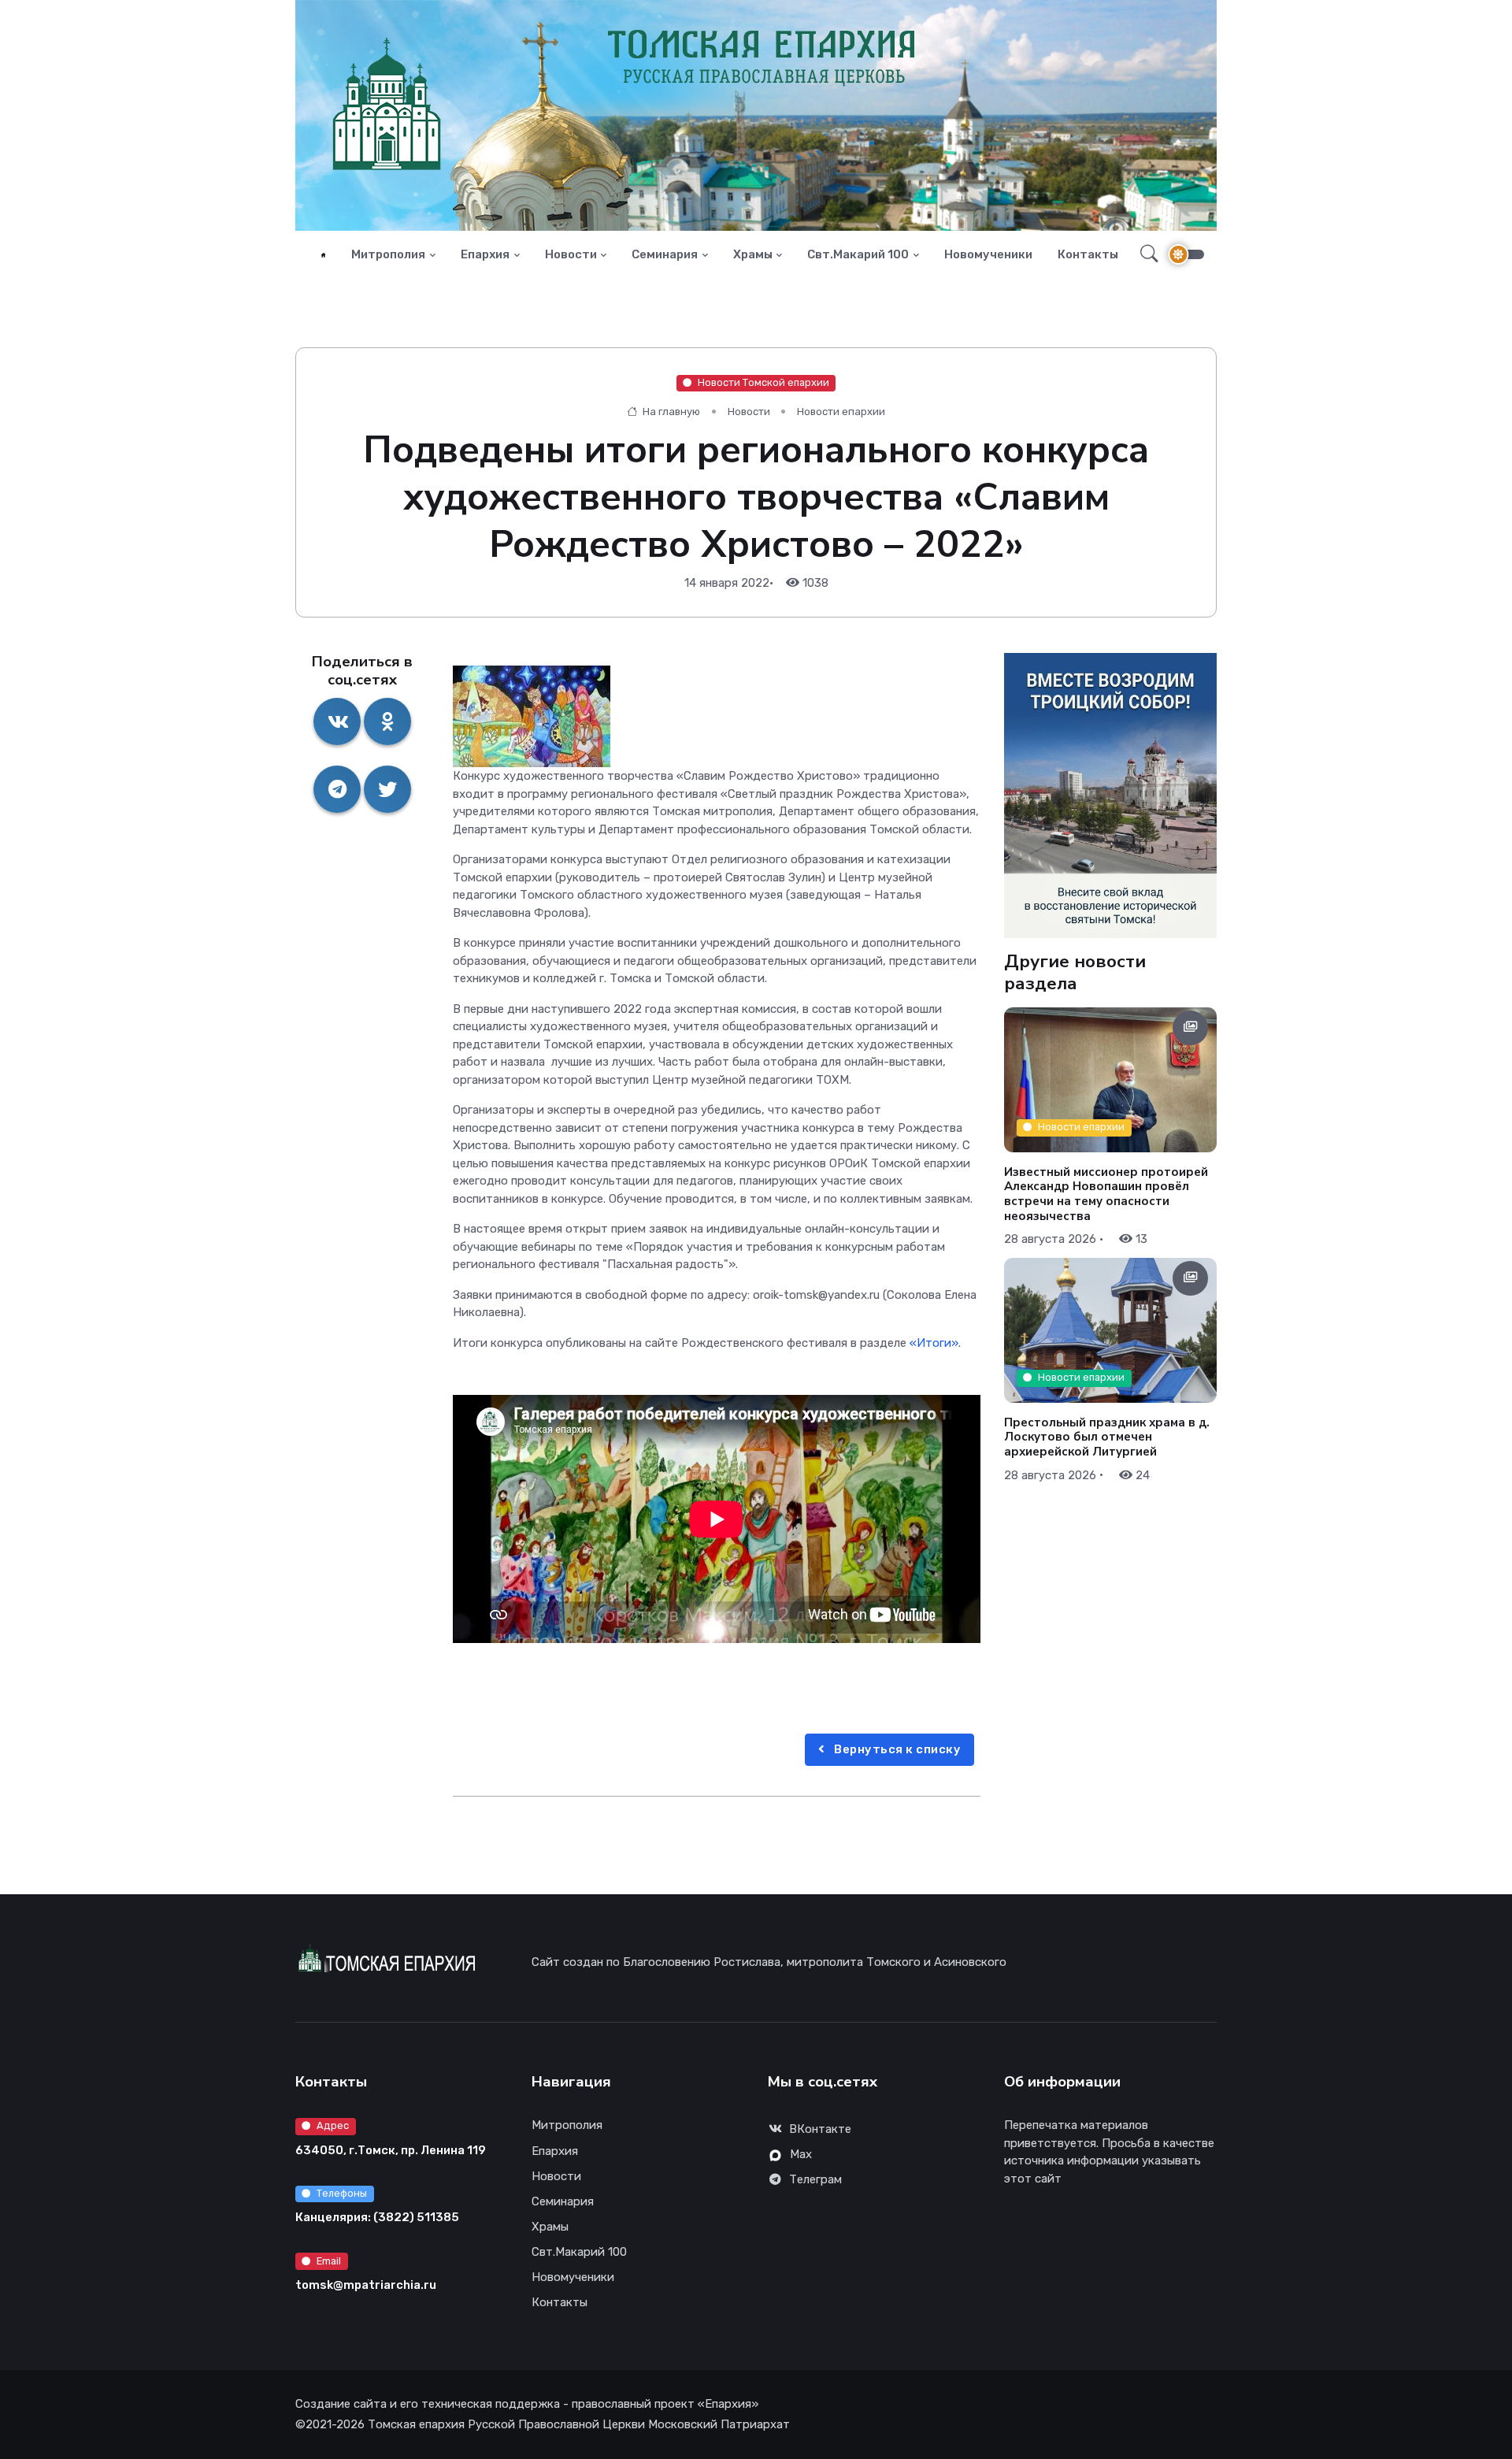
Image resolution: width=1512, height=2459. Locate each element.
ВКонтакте (820, 2129)
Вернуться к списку (897, 1749)
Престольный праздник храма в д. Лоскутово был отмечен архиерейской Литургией (1107, 1437)
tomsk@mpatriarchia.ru (366, 2285)
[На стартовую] (323, 255)
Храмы (753, 254)
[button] (1145, 254)
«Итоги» (934, 1343)
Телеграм (815, 2179)
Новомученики (988, 254)
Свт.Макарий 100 (858, 254)
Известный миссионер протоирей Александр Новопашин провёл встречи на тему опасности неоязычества (1106, 1193)
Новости (571, 254)
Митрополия (388, 254)
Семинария (665, 254)
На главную (670, 412)
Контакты (1088, 254)
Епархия (485, 254)
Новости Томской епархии (763, 382)
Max (801, 2154)
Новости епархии (841, 412)
